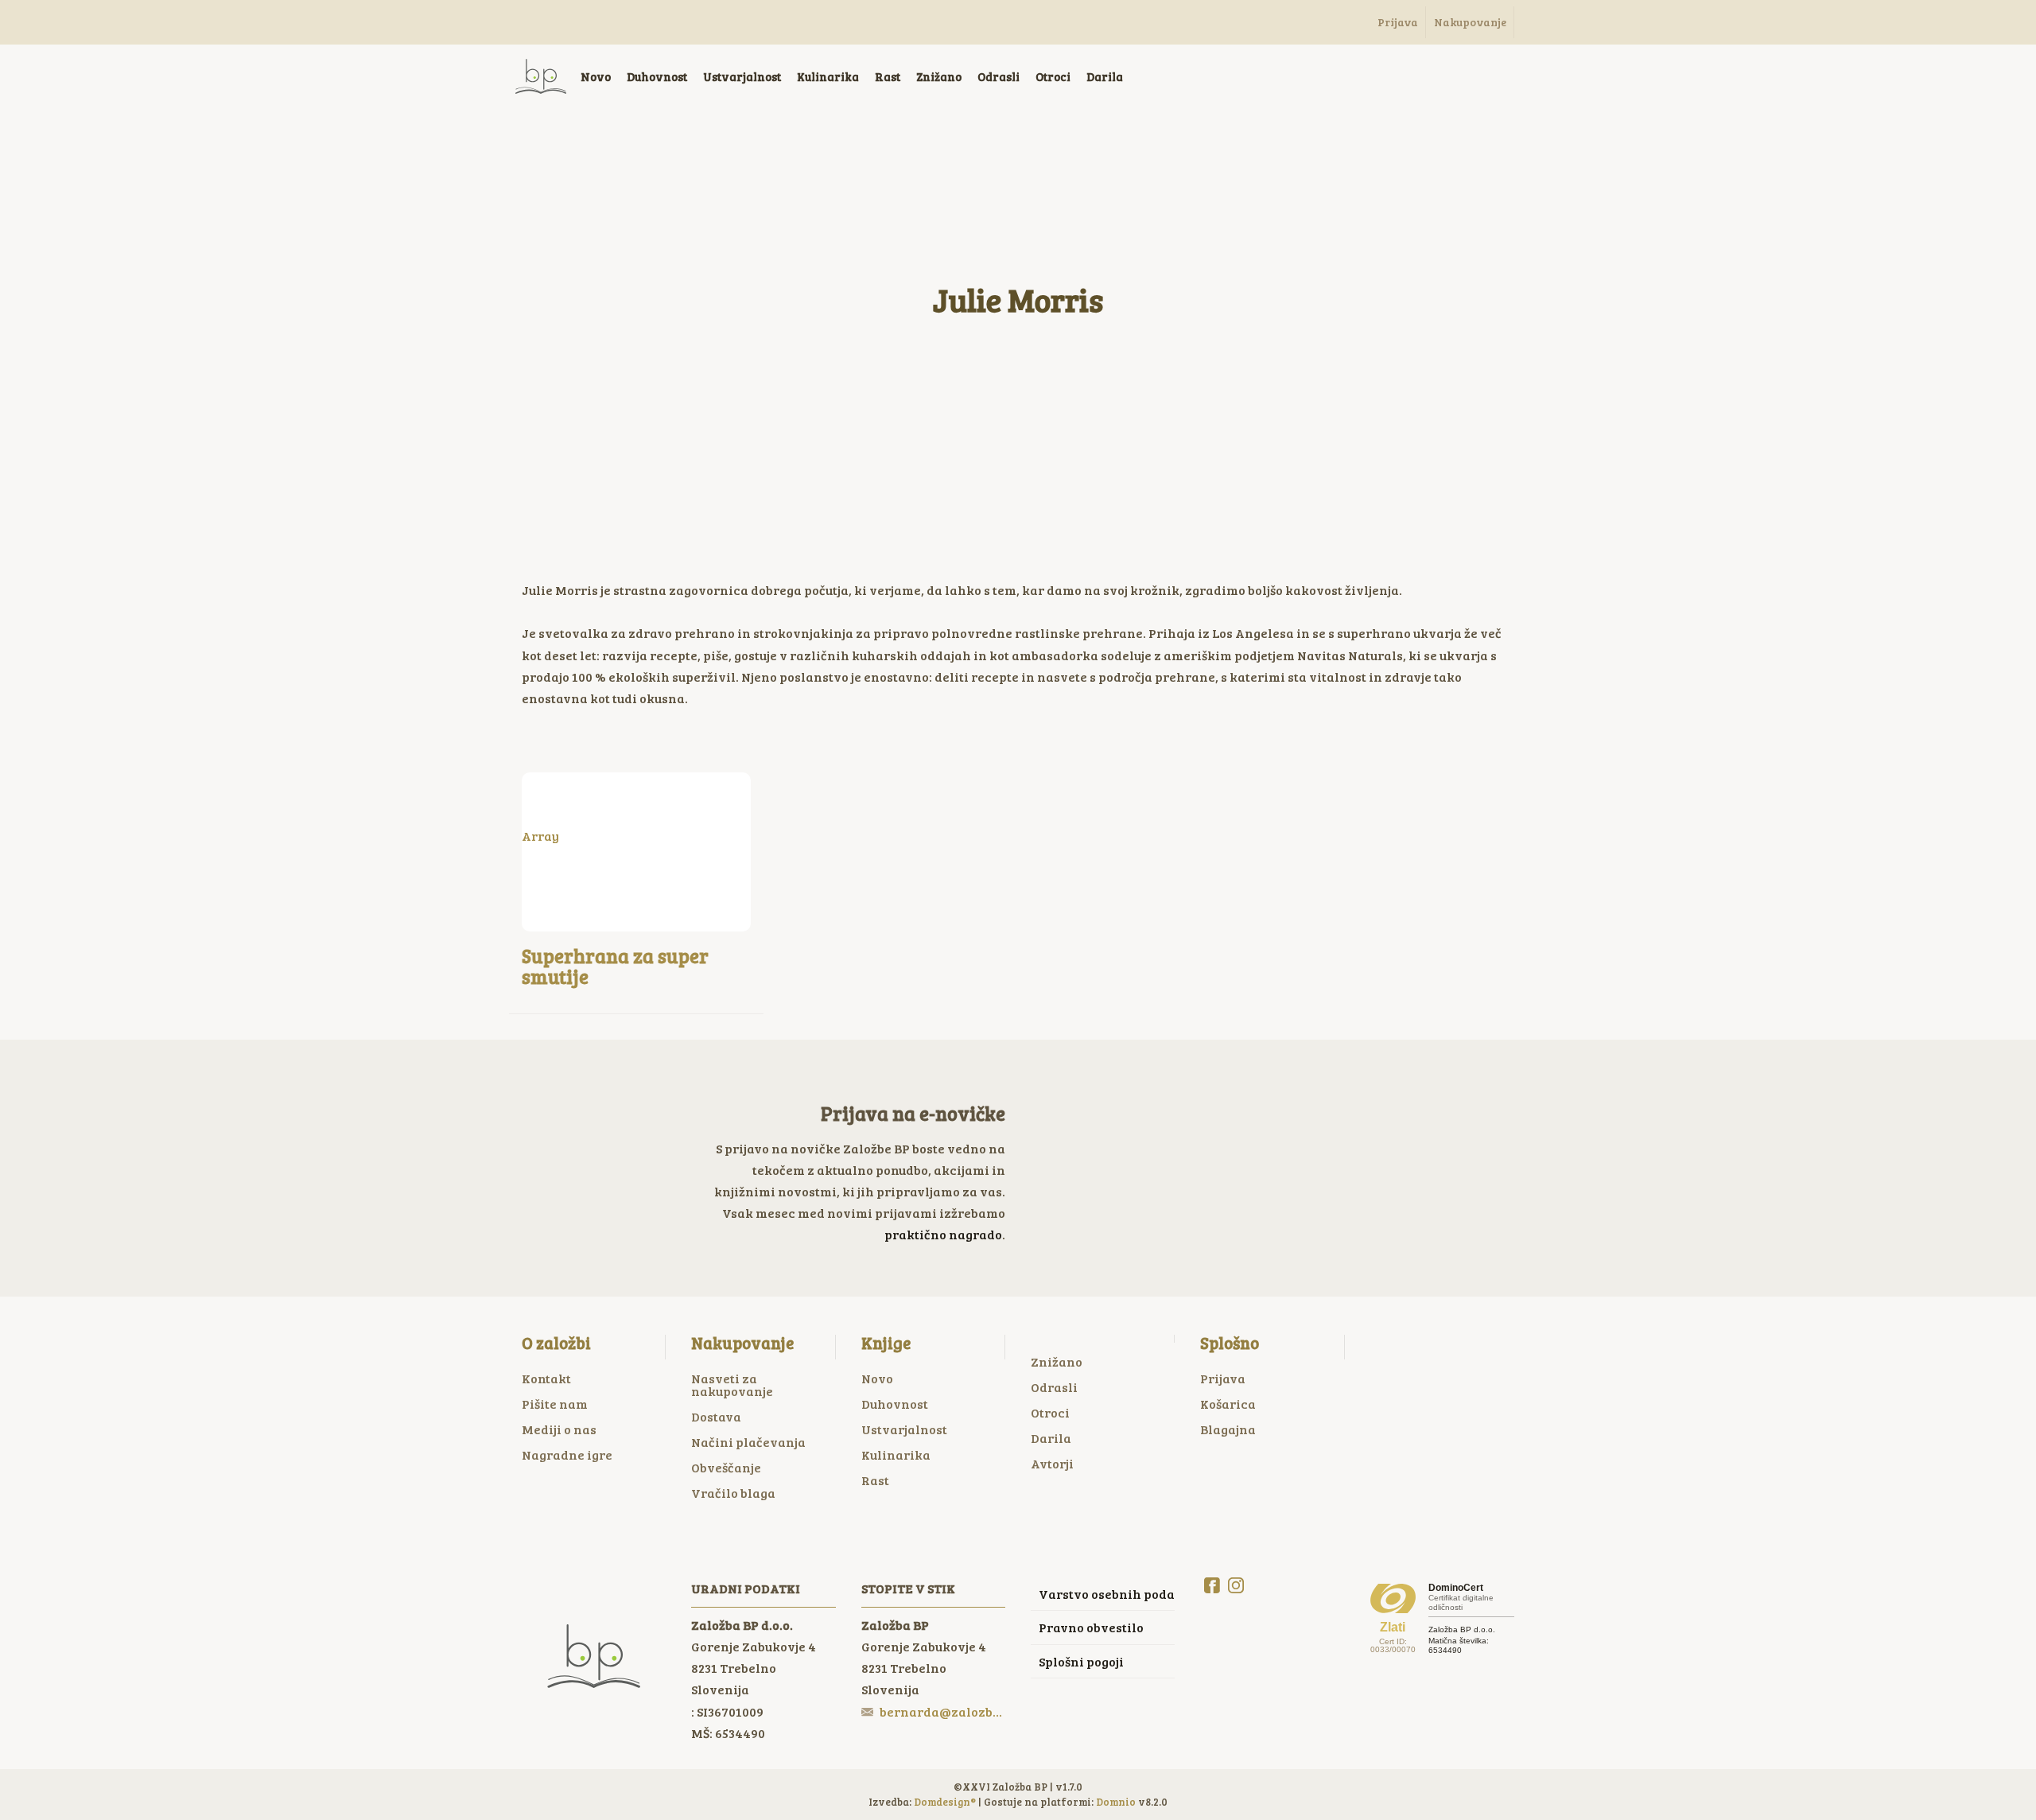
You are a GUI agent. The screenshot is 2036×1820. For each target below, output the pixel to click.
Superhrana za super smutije (615, 966)
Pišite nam (555, 1404)
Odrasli (1054, 1387)
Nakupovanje (742, 1343)
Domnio (1116, 1802)
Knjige (886, 1343)
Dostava (716, 1416)
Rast (875, 1480)
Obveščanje (726, 1467)
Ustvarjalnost (904, 1429)
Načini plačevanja (748, 1442)
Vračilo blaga (733, 1493)
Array (540, 836)
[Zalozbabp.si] (541, 76)
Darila (1051, 1438)
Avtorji (1052, 1463)
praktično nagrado (943, 1234)
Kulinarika (896, 1454)
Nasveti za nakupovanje (732, 1384)
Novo (877, 1378)
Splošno (1230, 1343)
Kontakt (546, 1378)
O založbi (556, 1343)
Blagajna (1228, 1429)
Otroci (1050, 1412)
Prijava (1223, 1378)
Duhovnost (895, 1404)
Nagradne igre (567, 1454)
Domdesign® (945, 1802)
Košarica (1228, 1404)
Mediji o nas (559, 1429)
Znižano (1057, 1361)
